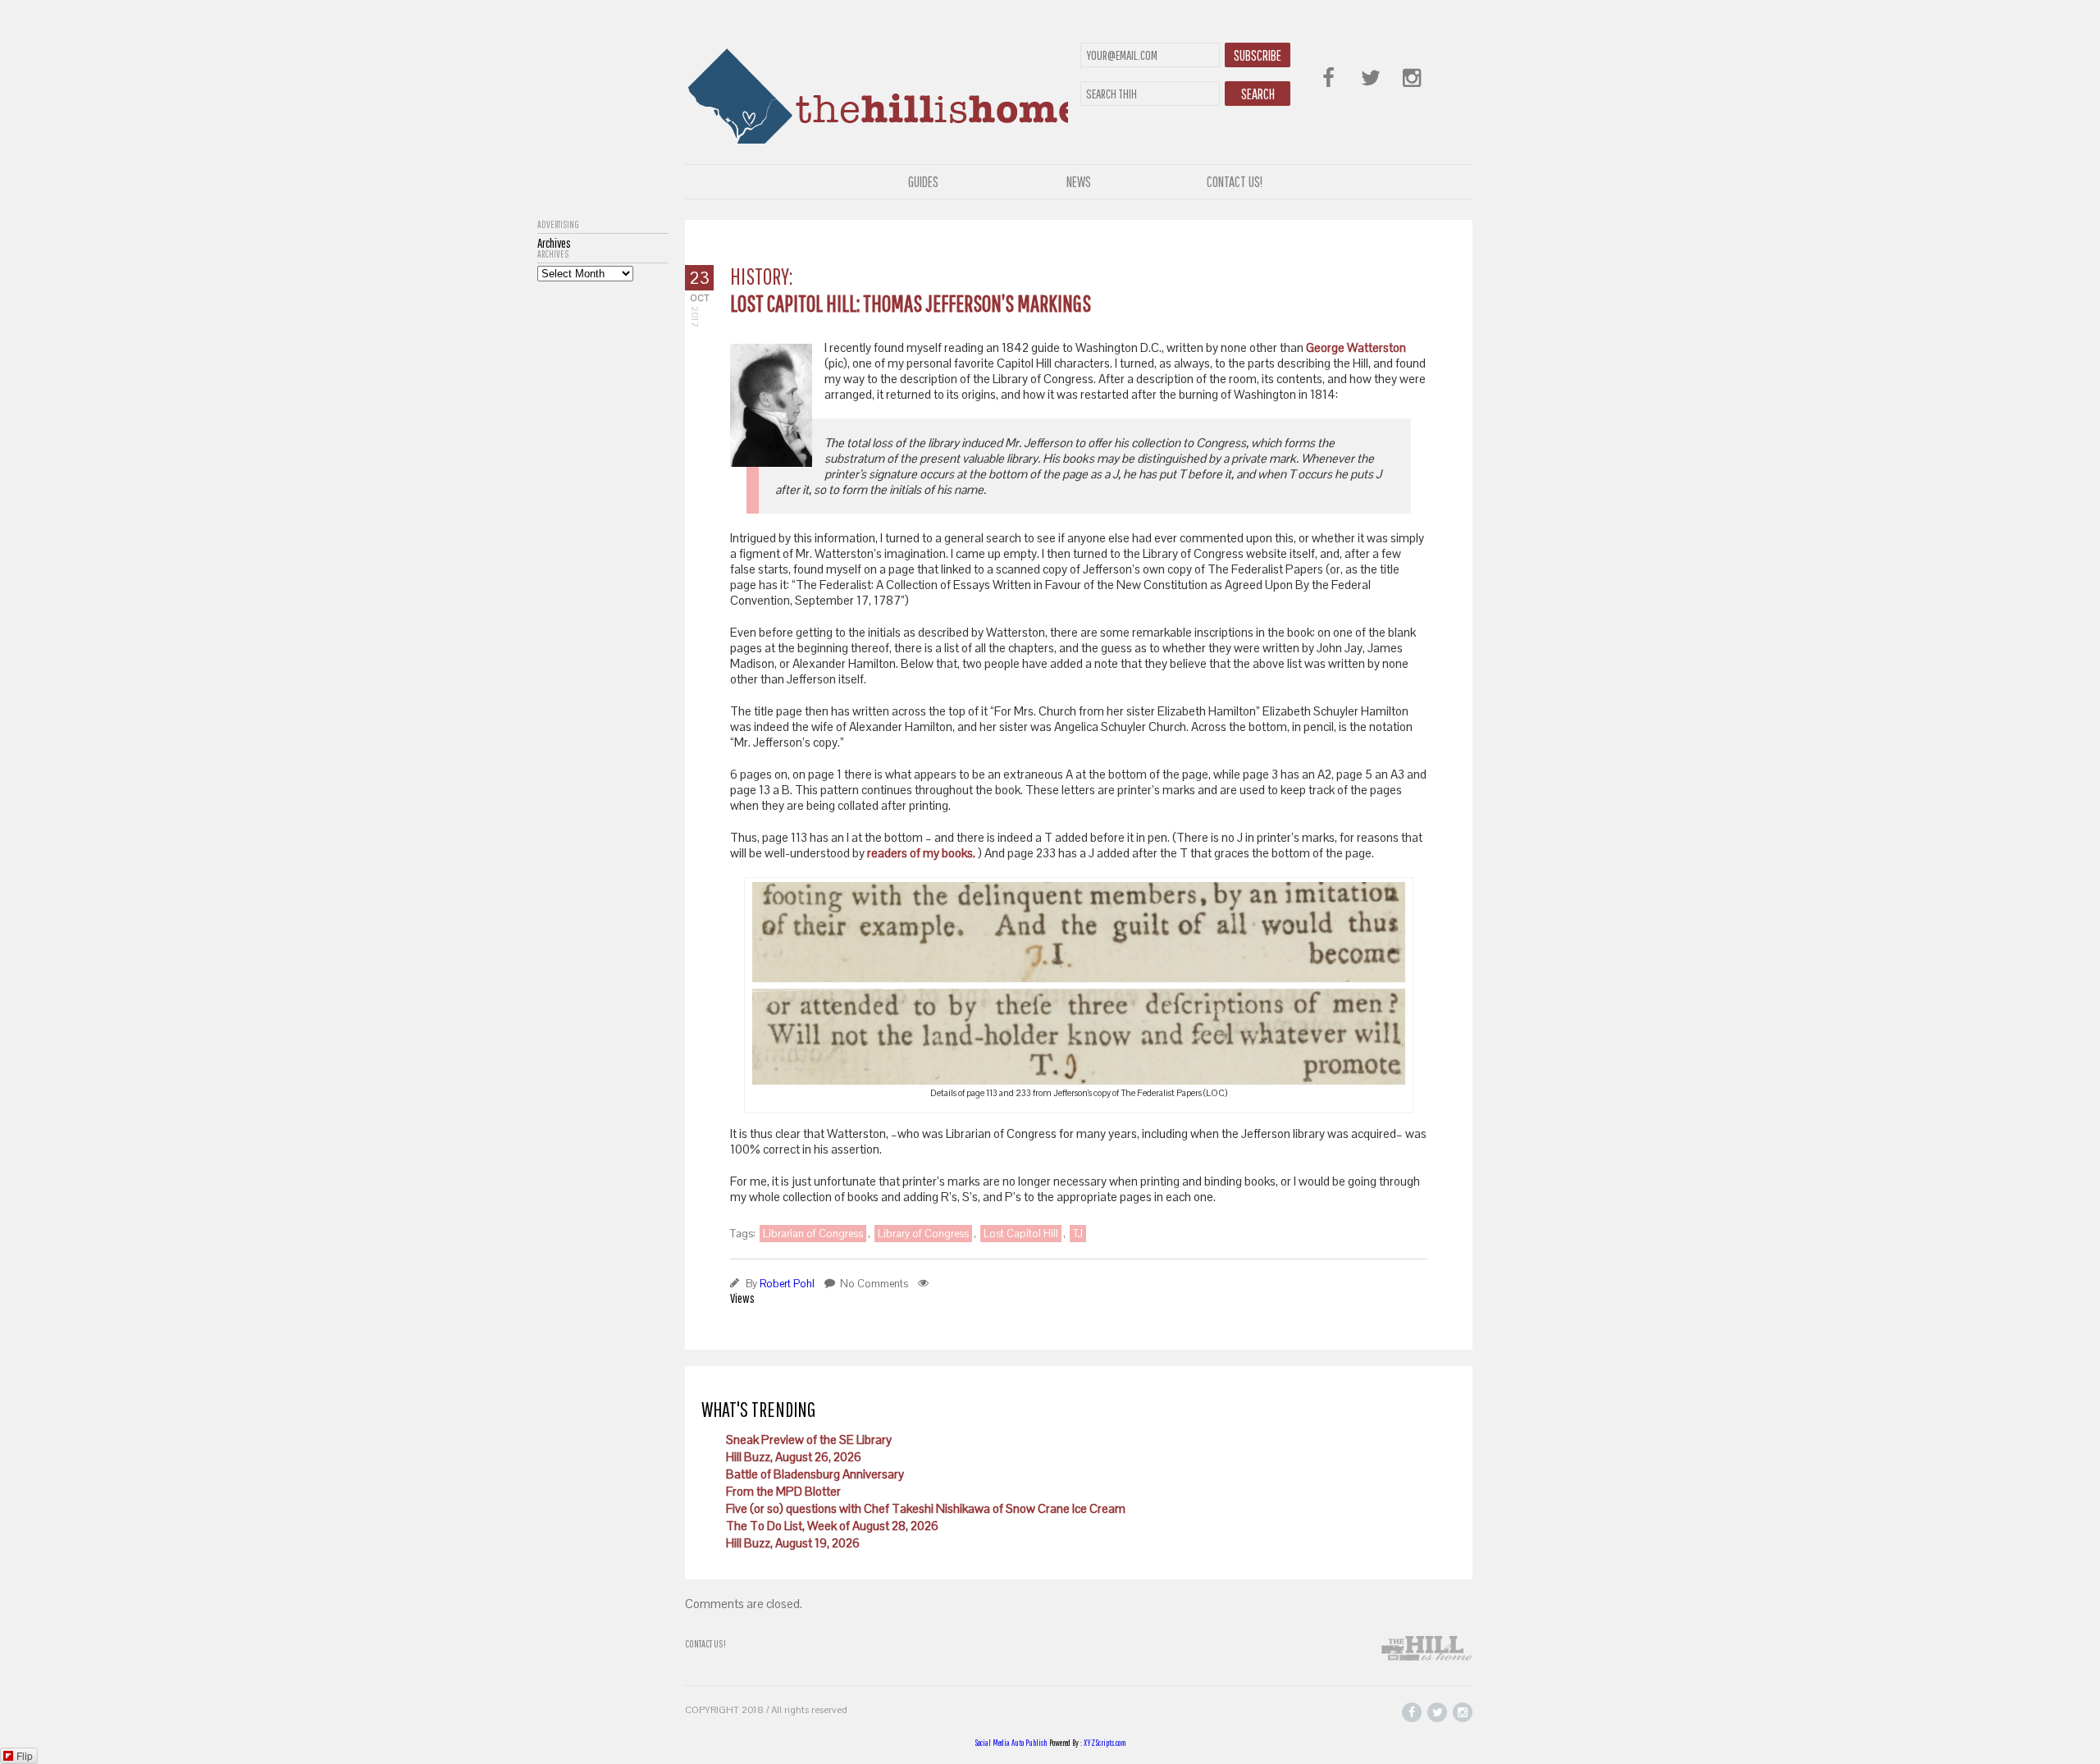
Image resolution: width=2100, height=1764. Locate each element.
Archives (553, 254)
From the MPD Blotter (783, 1491)
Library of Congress (923, 1234)
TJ (1078, 1234)
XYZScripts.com (1105, 1743)
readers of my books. (922, 853)
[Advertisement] (603, 528)
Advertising (558, 225)
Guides (923, 182)
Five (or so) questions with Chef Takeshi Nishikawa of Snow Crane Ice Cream (926, 1508)
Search (1258, 94)
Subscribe (1258, 55)
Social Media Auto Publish (1011, 1743)
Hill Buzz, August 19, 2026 (793, 1543)
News (1079, 182)
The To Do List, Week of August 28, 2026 (832, 1526)
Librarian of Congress (813, 1234)
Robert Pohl (787, 1284)
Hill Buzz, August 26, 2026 (794, 1457)
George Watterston (1355, 347)
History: (761, 276)
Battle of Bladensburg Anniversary (815, 1474)
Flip (25, 1755)
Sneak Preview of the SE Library (809, 1440)
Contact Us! (1235, 182)
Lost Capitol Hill (1021, 1234)
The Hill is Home (877, 92)
